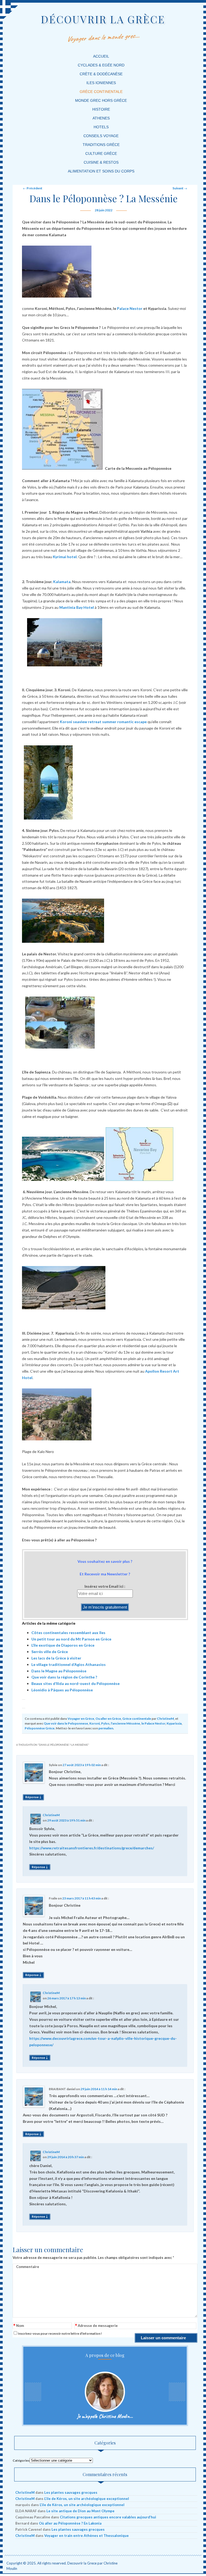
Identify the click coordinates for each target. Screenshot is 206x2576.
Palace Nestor (130, 308)
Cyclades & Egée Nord (101, 65)
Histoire (101, 109)
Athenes (101, 118)
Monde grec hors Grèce (101, 100)
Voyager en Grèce (81, 1719)
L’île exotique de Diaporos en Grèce (63, 1645)
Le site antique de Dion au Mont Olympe (80, 2511)
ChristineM (165, 1719)
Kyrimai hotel (65, 557)
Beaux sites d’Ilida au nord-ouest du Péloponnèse (76, 1683)
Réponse (33, 1797)
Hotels (101, 127)
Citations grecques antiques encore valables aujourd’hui (108, 2517)
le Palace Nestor (153, 1723)
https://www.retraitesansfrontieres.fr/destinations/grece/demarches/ (92, 1848)
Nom (19, 2326)
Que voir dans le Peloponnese (66, 1723)
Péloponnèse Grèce (40, 1728)
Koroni (95, 1723)
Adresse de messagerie (96, 2326)
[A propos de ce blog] (105, 2392)
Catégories (21, 2460)
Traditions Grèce (101, 145)
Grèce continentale (101, 92)
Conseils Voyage (101, 136)
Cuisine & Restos (101, 162)
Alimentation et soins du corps (101, 171)
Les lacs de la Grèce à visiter (56, 1658)
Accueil (101, 56)
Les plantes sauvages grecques (71, 2492)
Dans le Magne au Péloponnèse (59, 1671)
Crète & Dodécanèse (101, 74)
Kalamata (62, 582)
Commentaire (28, 2267)
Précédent (33, 188)
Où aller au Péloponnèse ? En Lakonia (70, 2523)
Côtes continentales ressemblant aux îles (68, 1633)
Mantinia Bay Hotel (77, 607)
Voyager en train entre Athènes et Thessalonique (87, 2536)
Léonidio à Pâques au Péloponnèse (62, 1690)
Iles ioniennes (101, 83)
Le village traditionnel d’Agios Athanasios (69, 1664)
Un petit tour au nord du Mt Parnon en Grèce (71, 1639)
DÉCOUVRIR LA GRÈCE (103, 19)
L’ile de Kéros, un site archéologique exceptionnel (87, 2499)
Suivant (180, 188)
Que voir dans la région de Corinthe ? (64, 1677)
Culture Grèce (101, 153)
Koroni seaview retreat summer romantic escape (103, 722)
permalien (106, 1728)
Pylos (105, 1723)
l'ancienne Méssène (125, 1723)
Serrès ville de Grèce (50, 1652)
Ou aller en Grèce (108, 1719)
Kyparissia (174, 1723)
